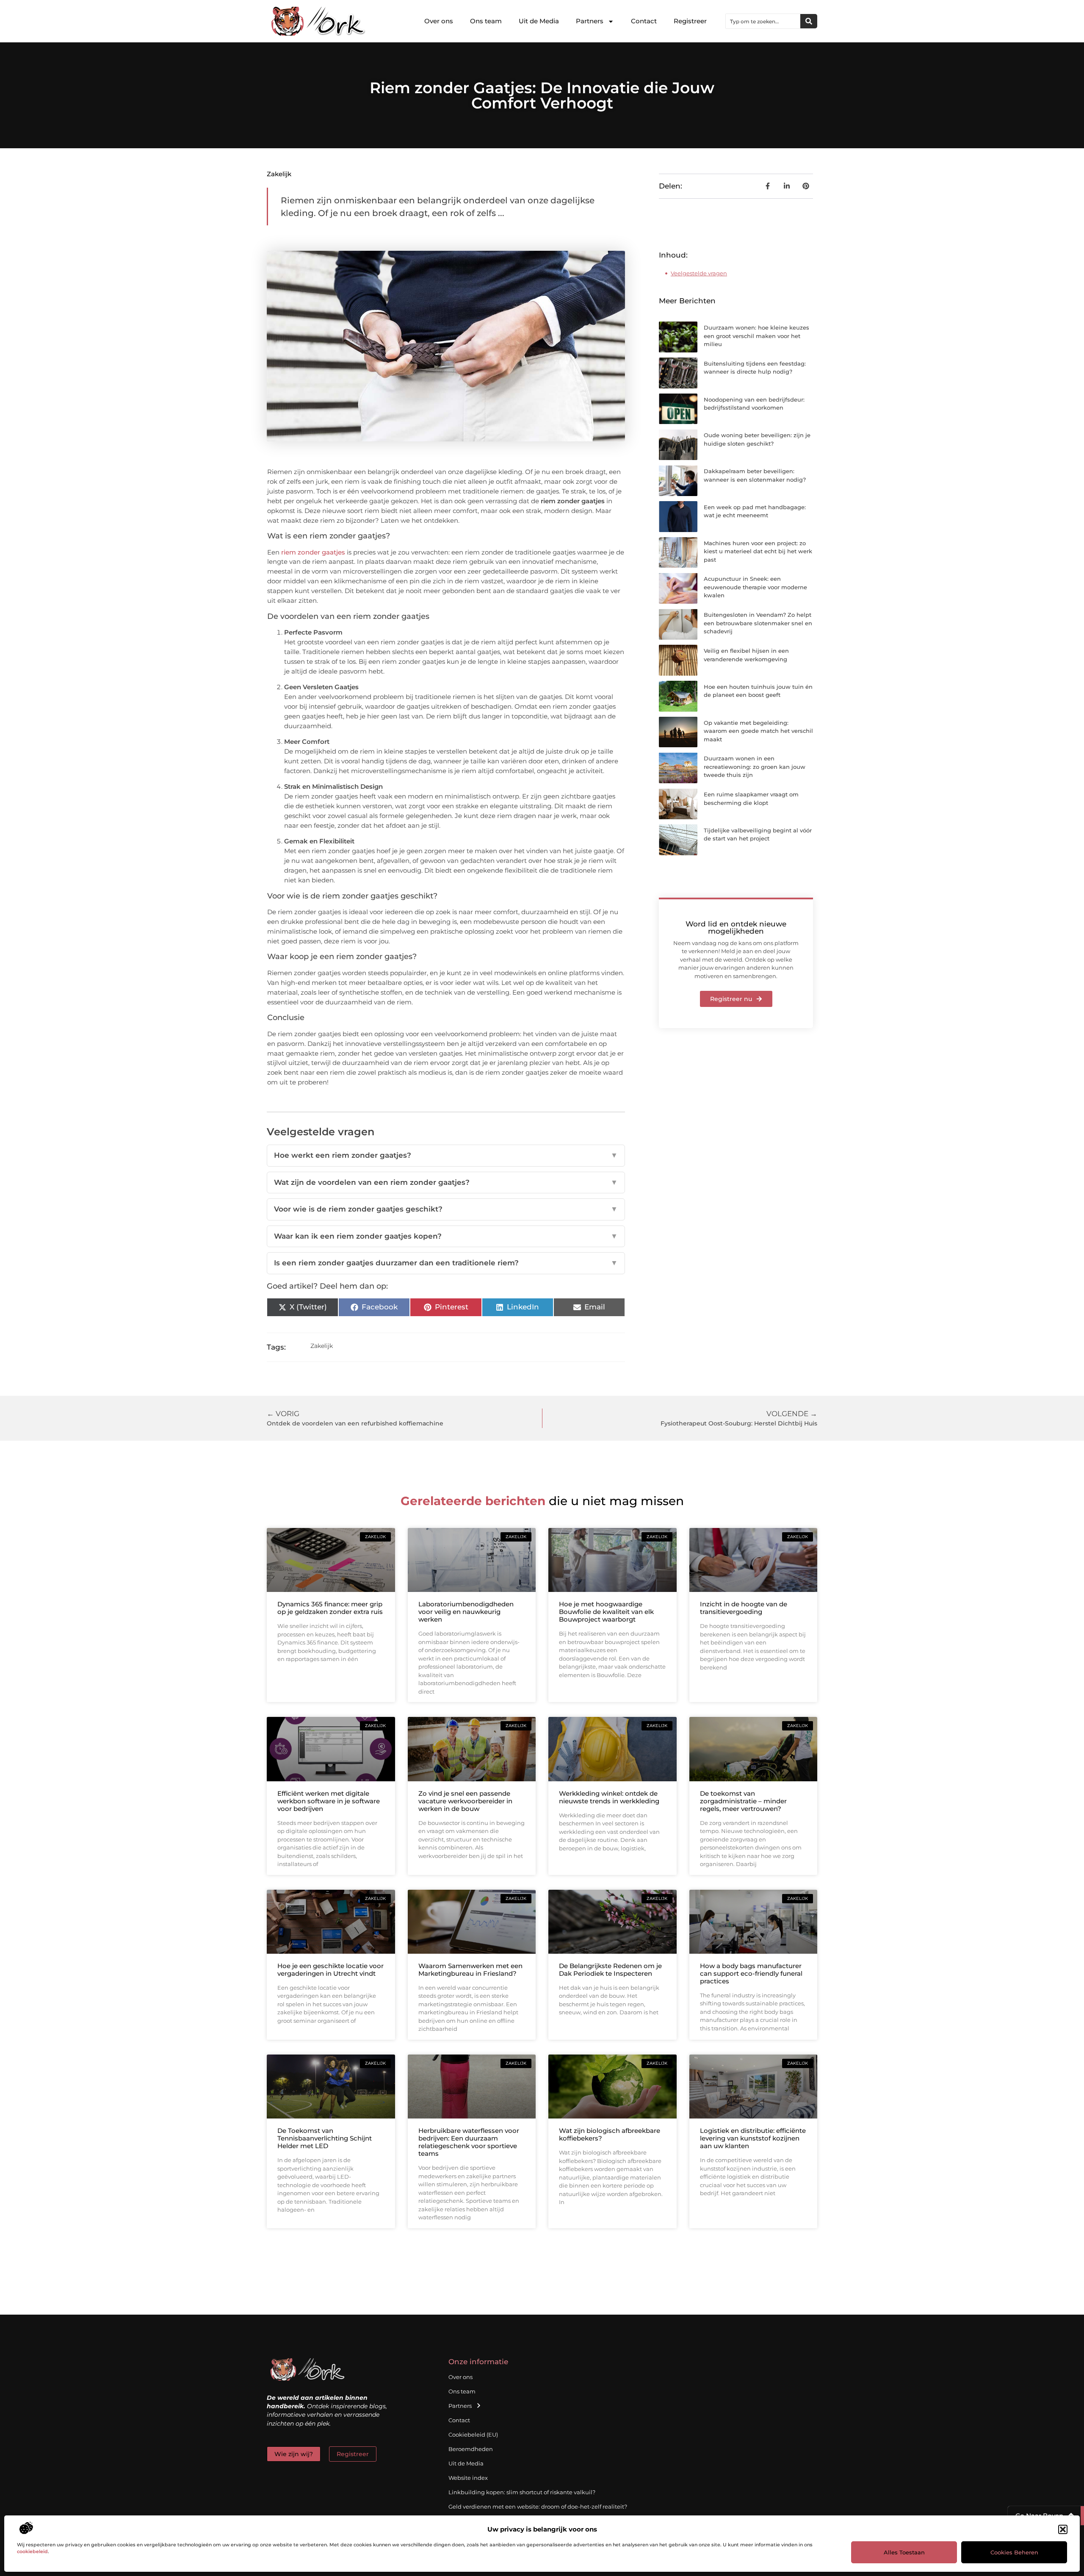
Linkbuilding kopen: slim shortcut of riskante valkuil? (522, 2492)
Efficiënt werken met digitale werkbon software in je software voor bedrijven (329, 1801)
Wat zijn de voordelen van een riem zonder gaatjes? (446, 1182)
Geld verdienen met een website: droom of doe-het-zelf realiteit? (538, 2507)
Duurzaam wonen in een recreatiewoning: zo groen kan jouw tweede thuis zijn (755, 767)
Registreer (690, 21)
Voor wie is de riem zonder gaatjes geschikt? (446, 1209)
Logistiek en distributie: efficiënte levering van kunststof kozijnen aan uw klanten (753, 2138)
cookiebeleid (32, 2551)
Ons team (486, 21)
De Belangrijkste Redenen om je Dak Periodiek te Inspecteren (610, 1970)
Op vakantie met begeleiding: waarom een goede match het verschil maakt (758, 731)
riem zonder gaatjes (313, 552)
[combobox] (763, 21)
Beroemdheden (471, 2449)
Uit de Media (539, 21)
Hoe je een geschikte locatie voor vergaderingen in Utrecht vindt (330, 1970)
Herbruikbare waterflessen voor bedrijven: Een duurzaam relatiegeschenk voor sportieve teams (469, 2142)
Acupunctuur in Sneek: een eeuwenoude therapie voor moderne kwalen (755, 587)
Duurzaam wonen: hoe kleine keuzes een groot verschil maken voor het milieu (756, 336)
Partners (590, 21)
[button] (1063, 2529)
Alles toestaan (904, 2552)
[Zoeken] (809, 21)
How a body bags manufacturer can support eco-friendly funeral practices (751, 1973)
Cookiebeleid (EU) (473, 2435)
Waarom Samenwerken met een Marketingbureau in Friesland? (470, 1970)
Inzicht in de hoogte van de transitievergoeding (744, 1608)
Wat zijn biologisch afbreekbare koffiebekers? (610, 2134)
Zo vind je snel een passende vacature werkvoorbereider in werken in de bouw (465, 1801)
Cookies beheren (1014, 2552)
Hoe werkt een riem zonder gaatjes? (446, 1155)
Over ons (439, 21)
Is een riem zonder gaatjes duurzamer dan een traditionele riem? (446, 1263)
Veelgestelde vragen (699, 273)
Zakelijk (279, 174)
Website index (468, 2478)
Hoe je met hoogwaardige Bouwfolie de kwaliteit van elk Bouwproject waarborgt (606, 1612)
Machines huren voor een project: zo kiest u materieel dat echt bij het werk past (758, 551)
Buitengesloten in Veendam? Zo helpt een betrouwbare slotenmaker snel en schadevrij (758, 623)
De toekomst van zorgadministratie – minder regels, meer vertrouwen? (743, 1801)
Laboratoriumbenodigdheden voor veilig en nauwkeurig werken (466, 1612)
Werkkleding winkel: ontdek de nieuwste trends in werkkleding (609, 1797)
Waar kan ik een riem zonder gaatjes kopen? (446, 1236)
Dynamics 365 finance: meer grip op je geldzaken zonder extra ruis (330, 1608)
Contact (644, 21)
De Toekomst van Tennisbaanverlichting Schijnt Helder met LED (325, 2138)
